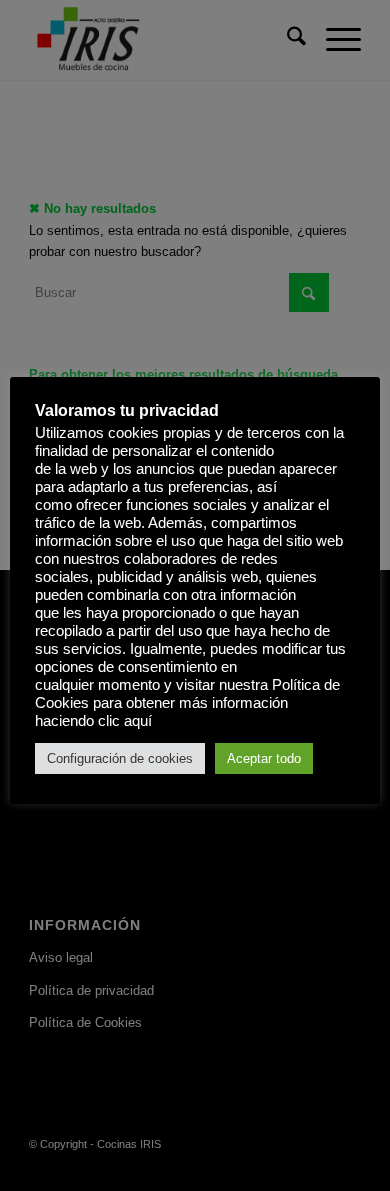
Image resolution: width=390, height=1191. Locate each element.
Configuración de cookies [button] (120, 758)
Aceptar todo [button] (264, 758)
